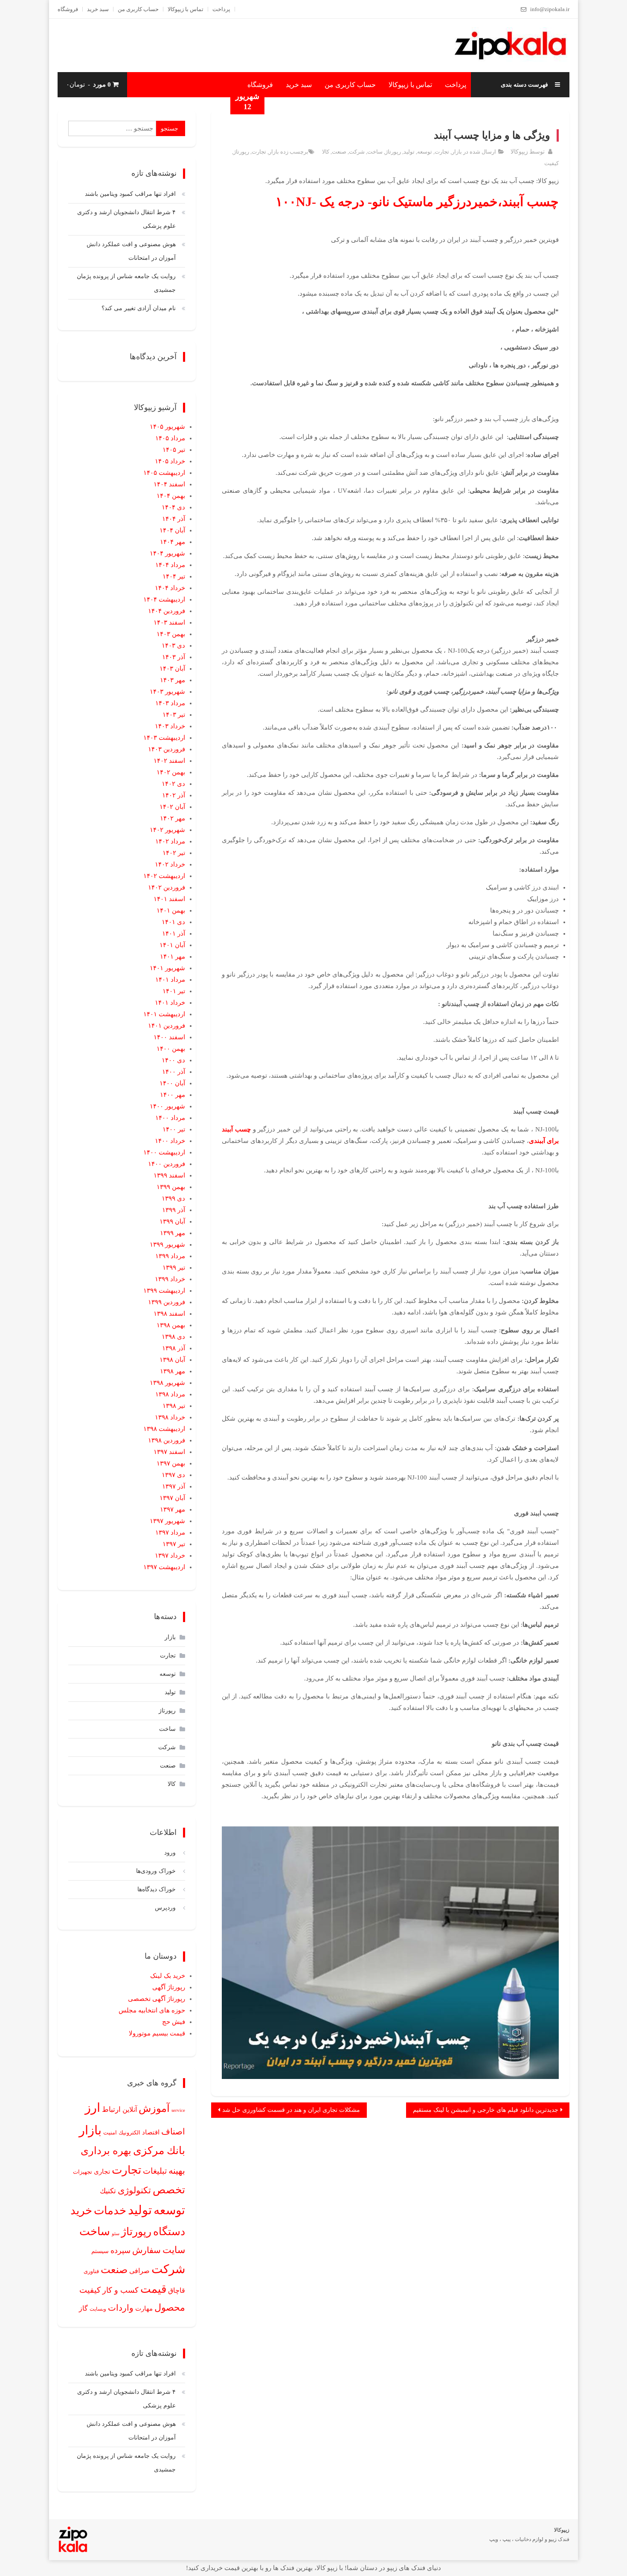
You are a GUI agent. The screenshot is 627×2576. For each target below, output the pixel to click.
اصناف (173, 2131)
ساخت (375, 152)
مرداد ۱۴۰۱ (170, 980)
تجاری (102, 2172)
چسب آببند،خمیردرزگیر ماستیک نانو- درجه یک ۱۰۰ (417, 202)
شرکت (357, 152)
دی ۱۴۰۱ (173, 922)
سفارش (147, 2250)
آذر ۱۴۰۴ (174, 519)
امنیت (110, 2133)
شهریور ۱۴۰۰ (167, 1106)
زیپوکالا (519, 152)
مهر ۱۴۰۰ (173, 1095)
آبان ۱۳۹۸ (172, 1360)
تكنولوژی (134, 2190)
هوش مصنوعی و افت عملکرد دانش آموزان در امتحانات (131, 251)
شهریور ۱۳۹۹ (167, 1244)
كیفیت (552, 163)
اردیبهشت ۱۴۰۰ (164, 1152)
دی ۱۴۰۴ (173, 507)
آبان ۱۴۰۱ (172, 945)
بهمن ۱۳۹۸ (171, 1325)
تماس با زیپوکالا (186, 9)
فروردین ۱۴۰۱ (167, 1026)
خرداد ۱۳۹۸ (170, 1417)
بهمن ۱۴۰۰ (171, 1049)
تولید (409, 152)
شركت (168, 2269)
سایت (174, 2250)
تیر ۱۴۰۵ (174, 450)
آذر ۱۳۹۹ (174, 1210)
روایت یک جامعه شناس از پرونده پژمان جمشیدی (126, 283)
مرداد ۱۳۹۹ (170, 1256)
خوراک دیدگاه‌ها (157, 1889)
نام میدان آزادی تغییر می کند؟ (139, 308)
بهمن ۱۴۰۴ (171, 496)
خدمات (110, 2211)
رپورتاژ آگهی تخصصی (157, 1999)
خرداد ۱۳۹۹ (170, 1279)
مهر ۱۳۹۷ (173, 1509)
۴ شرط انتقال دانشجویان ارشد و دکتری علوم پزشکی (126, 219)
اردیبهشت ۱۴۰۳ (164, 738)
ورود (170, 1853)
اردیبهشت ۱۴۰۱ (164, 1014)
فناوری (91, 2271)
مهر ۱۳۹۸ (173, 1371)
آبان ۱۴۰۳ (172, 669)
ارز (93, 2108)
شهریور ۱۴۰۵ (167, 427)
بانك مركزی (159, 2150)
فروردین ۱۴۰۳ (167, 749)
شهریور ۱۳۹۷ (167, 1521)
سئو (116, 2233)
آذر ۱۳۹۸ (174, 1348)
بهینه (177, 2171)
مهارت (144, 2308)
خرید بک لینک (168, 1976)
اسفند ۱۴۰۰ (169, 1037)
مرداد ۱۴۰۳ (170, 703)
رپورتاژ (393, 152)
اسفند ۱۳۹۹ (169, 1175)
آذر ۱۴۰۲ (174, 795)
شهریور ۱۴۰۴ (167, 553)
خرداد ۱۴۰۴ (170, 588)
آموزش (154, 2108)
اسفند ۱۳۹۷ (169, 1452)
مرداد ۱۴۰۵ (170, 438)
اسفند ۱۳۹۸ (169, 1314)
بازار (457, 152)
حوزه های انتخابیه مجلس (152, 2010)
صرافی (139, 2271)
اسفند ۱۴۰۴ (169, 484)
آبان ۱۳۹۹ (172, 1221)
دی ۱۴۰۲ (173, 784)
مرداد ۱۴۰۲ (170, 841)
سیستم (100, 2251)
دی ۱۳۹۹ (173, 1198)
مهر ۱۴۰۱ (173, 957)
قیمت (153, 2289)
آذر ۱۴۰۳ (174, 657)
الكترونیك (129, 2133)
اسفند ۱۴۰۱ (169, 899)
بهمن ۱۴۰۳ (171, 634)
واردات (121, 2308)
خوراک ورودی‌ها (156, 1871)
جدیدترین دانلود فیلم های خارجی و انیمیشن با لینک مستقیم (486, 2110)
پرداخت (221, 9)
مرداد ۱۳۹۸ (170, 1394)
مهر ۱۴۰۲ (173, 818)
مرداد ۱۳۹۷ (170, 1532)
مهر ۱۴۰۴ (173, 542)
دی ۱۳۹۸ (173, 1337)
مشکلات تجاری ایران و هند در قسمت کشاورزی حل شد (291, 2110)
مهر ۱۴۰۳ (173, 680)
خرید (81, 2210)
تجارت (442, 152)
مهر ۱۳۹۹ (173, 1233)
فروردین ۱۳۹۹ (167, 1302)
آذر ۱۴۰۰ (174, 1072)
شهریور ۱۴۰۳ (167, 692)
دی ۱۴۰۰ (173, 1060)
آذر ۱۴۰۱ (174, 933)
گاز (83, 2308)
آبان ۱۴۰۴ (172, 530)
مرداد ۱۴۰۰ (170, 1118)
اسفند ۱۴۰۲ (169, 761)
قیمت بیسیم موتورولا (157, 2033)
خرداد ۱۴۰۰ (170, 1141)
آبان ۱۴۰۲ (172, 807)
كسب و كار (120, 2290)
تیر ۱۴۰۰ (174, 1129)
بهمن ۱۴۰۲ (171, 772)
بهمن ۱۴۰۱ (171, 910)
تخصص (169, 2190)
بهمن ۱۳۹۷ (171, 1463)
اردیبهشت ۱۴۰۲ (164, 876)
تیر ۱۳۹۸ (174, 1406)
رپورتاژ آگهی (169, 1987)
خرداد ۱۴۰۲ (170, 864)
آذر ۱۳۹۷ (174, 1486)
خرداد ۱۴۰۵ (170, 461)
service (178, 2110)
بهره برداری (106, 2151)
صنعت (339, 152)
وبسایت (98, 2309)
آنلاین (130, 2110)
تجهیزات (83, 2172)
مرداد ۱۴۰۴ (170, 565)
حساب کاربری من (138, 9)
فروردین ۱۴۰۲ (167, 887)
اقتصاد (151, 2132)
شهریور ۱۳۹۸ (167, 1383)
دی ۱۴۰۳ (173, 645)
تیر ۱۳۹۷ (174, 1544)
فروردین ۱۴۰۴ (167, 611)
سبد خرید (98, 9)
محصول (170, 2308)
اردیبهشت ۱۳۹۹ (164, 1291)
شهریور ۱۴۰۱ (167, 968)
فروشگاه (68, 9)
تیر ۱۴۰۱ (174, 991)
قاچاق (177, 2291)
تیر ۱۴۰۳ (174, 715)
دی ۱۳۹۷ (173, 1475)
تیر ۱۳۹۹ (174, 1268)
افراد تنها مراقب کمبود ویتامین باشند (130, 194)
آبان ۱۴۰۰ (172, 1083)
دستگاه (169, 2231)
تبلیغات (155, 2171)
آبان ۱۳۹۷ (172, 1498)
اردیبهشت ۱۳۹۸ (164, 1429)
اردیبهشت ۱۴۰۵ (164, 473)
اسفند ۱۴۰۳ (169, 622)
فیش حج (174, 2022)
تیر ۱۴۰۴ (174, 576)
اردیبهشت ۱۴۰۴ (164, 599)
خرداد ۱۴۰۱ (170, 1003)
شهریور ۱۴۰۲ (167, 830)
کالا (326, 152)
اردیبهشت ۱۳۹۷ (164, 1567)
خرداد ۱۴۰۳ (170, 726)
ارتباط (111, 2109)
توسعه (425, 152)
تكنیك (108, 2191)
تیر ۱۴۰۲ (174, 853)
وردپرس (165, 1908)
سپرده (120, 2250)
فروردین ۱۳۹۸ (167, 1440)
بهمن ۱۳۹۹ (171, 1187)
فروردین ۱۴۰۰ (167, 1164)
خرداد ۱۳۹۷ (170, 1555)
